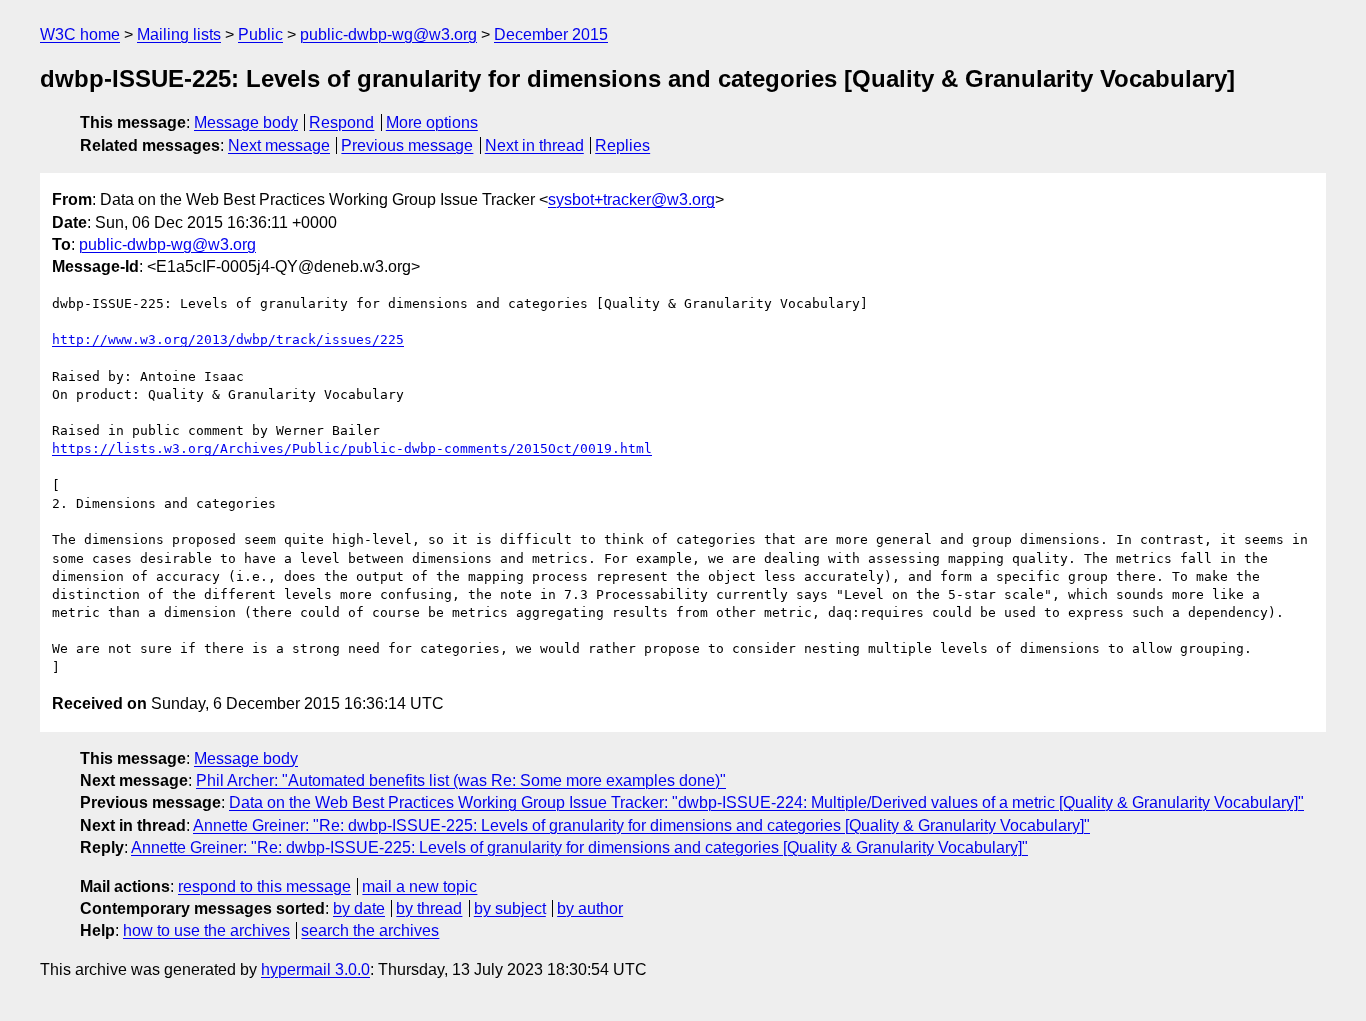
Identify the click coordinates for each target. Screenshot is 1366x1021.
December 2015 (551, 34)
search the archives (370, 930)
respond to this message (264, 886)
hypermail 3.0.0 (315, 969)
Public (260, 34)
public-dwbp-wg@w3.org (388, 34)
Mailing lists (179, 34)
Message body (246, 122)
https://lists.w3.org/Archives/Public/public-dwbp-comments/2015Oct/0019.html (352, 448)
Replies (622, 145)
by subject (510, 908)
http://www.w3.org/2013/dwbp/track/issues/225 (228, 339)
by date (359, 908)
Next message (279, 145)
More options (432, 122)
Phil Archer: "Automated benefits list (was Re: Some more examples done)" (461, 780)
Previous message (407, 145)
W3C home (80, 34)
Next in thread (534, 145)
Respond (341, 122)
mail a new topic (419, 886)
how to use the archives (206, 930)
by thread (429, 908)
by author (590, 908)
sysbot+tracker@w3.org (631, 199)
